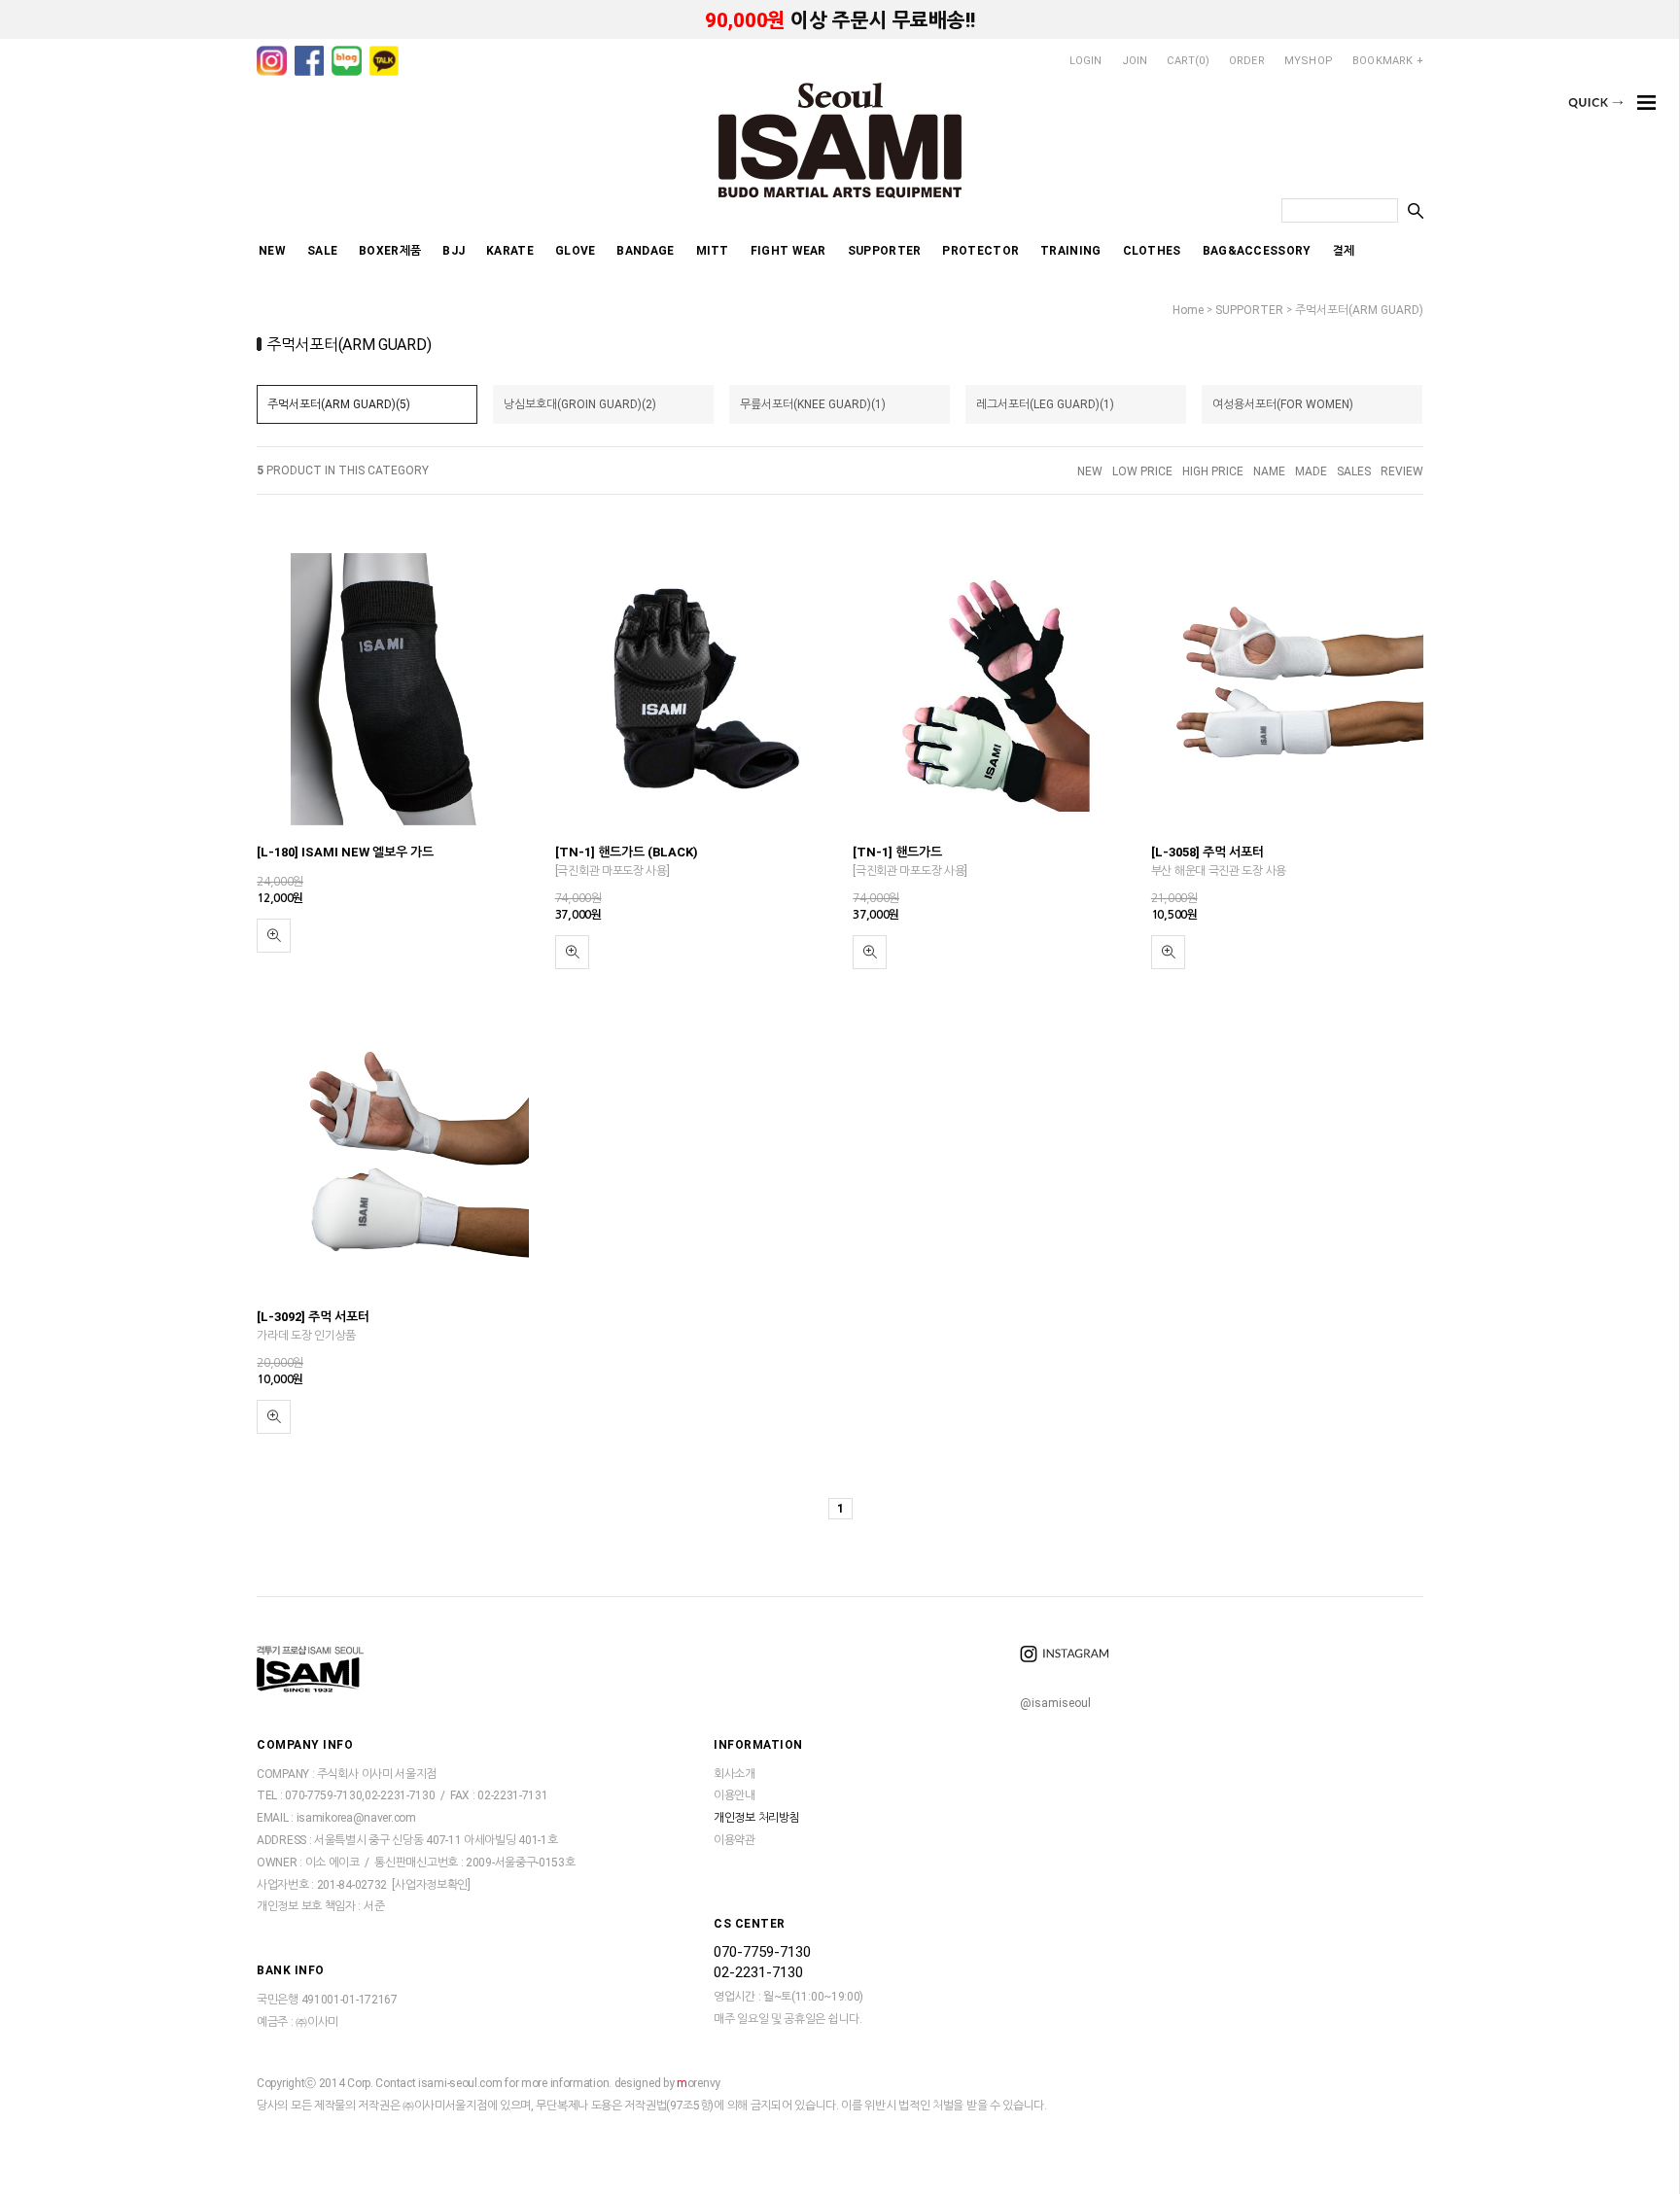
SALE (322, 251)
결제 (1344, 251)
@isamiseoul (1055, 1703)
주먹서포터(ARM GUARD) (1359, 310)
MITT (713, 251)
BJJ (454, 251)
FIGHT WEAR (788, 251)
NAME (1269, 471)
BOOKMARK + (1388, 61)
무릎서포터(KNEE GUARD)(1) (813, 404)
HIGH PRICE (1213, 471)
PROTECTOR (980, 251)
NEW (272, 251)
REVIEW (1402, 471)
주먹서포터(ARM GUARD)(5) (339, 404)
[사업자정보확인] (431, 1885)
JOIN (1135, 61)
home (1188, 310)
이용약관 (735, 1840)
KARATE (510, 251)
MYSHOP (1309, 61)
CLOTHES (1152, 251)
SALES (1354, 471)
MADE (1311, 471)
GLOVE (576, 251)
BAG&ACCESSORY (1257, 251)
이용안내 (735, 1796)
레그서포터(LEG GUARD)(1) (1045, 404)
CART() (1188, 61)
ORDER (1247, 61)
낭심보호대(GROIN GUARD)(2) (580, 404)
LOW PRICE (1142, 471)
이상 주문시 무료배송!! (840, 20)
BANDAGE (645, 251)
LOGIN (1086, 61)
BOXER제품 (390, 251)
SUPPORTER (885, 251)
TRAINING (1070, 251)
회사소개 (735, 1774)
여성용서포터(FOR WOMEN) (1283, 404)
